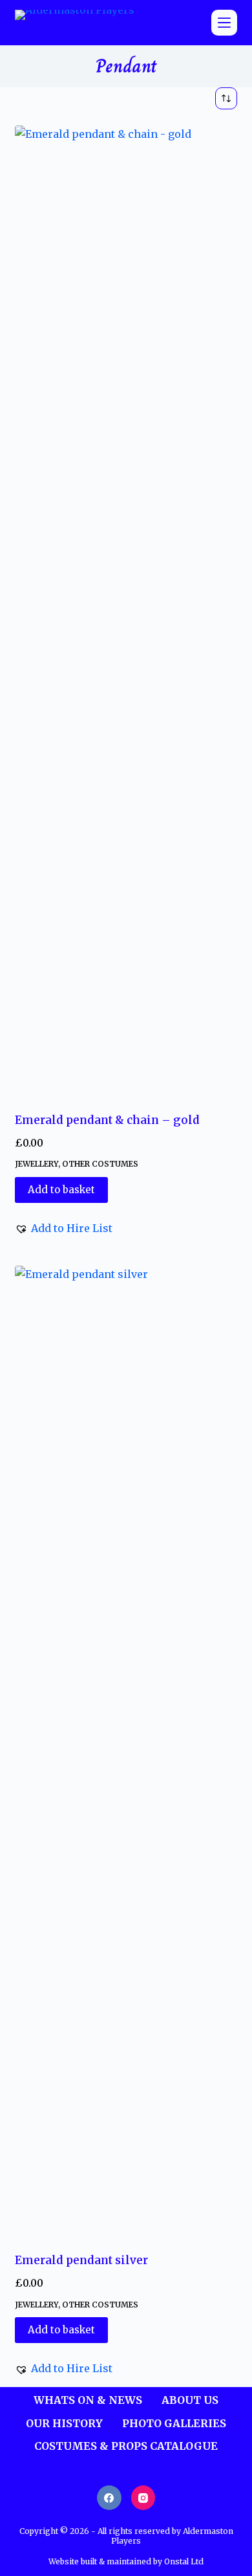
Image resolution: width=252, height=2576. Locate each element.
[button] (64, 1228)
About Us (190, 2400)
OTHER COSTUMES (100, 1164)
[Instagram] (143, 2498)
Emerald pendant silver (81, 2260)
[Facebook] (109, 2498)
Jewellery (37, 1164)
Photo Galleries (174, 2423)
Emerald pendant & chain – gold (107, 1120)
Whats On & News (88, 2400)
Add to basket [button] (61, 1190)
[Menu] (224, 23)
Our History (64, 2423)
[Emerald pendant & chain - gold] (126, 611)
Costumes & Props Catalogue (126, 2446)
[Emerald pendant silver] (126, 1751)
